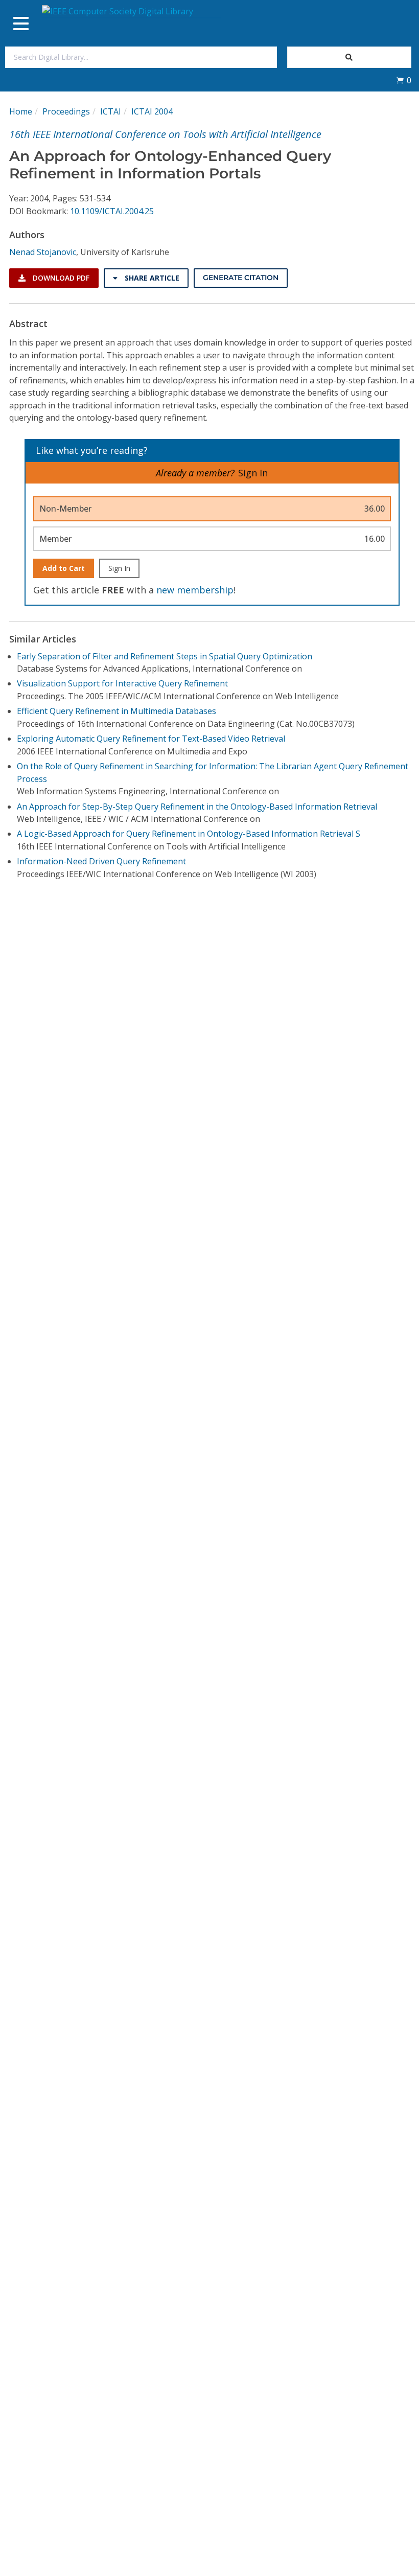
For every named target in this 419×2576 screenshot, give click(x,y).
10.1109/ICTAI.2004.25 (112, 211)
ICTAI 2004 (152, 111)
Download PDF (60, 278)
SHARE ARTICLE (151, 278)
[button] (404, 80)
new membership (195, 590)
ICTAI (111, 111)
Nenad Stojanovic (43, 252)
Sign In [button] (253, 473)
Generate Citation (241, 278)
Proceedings (66, 111)
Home (21, 111)
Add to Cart (64, 568)
